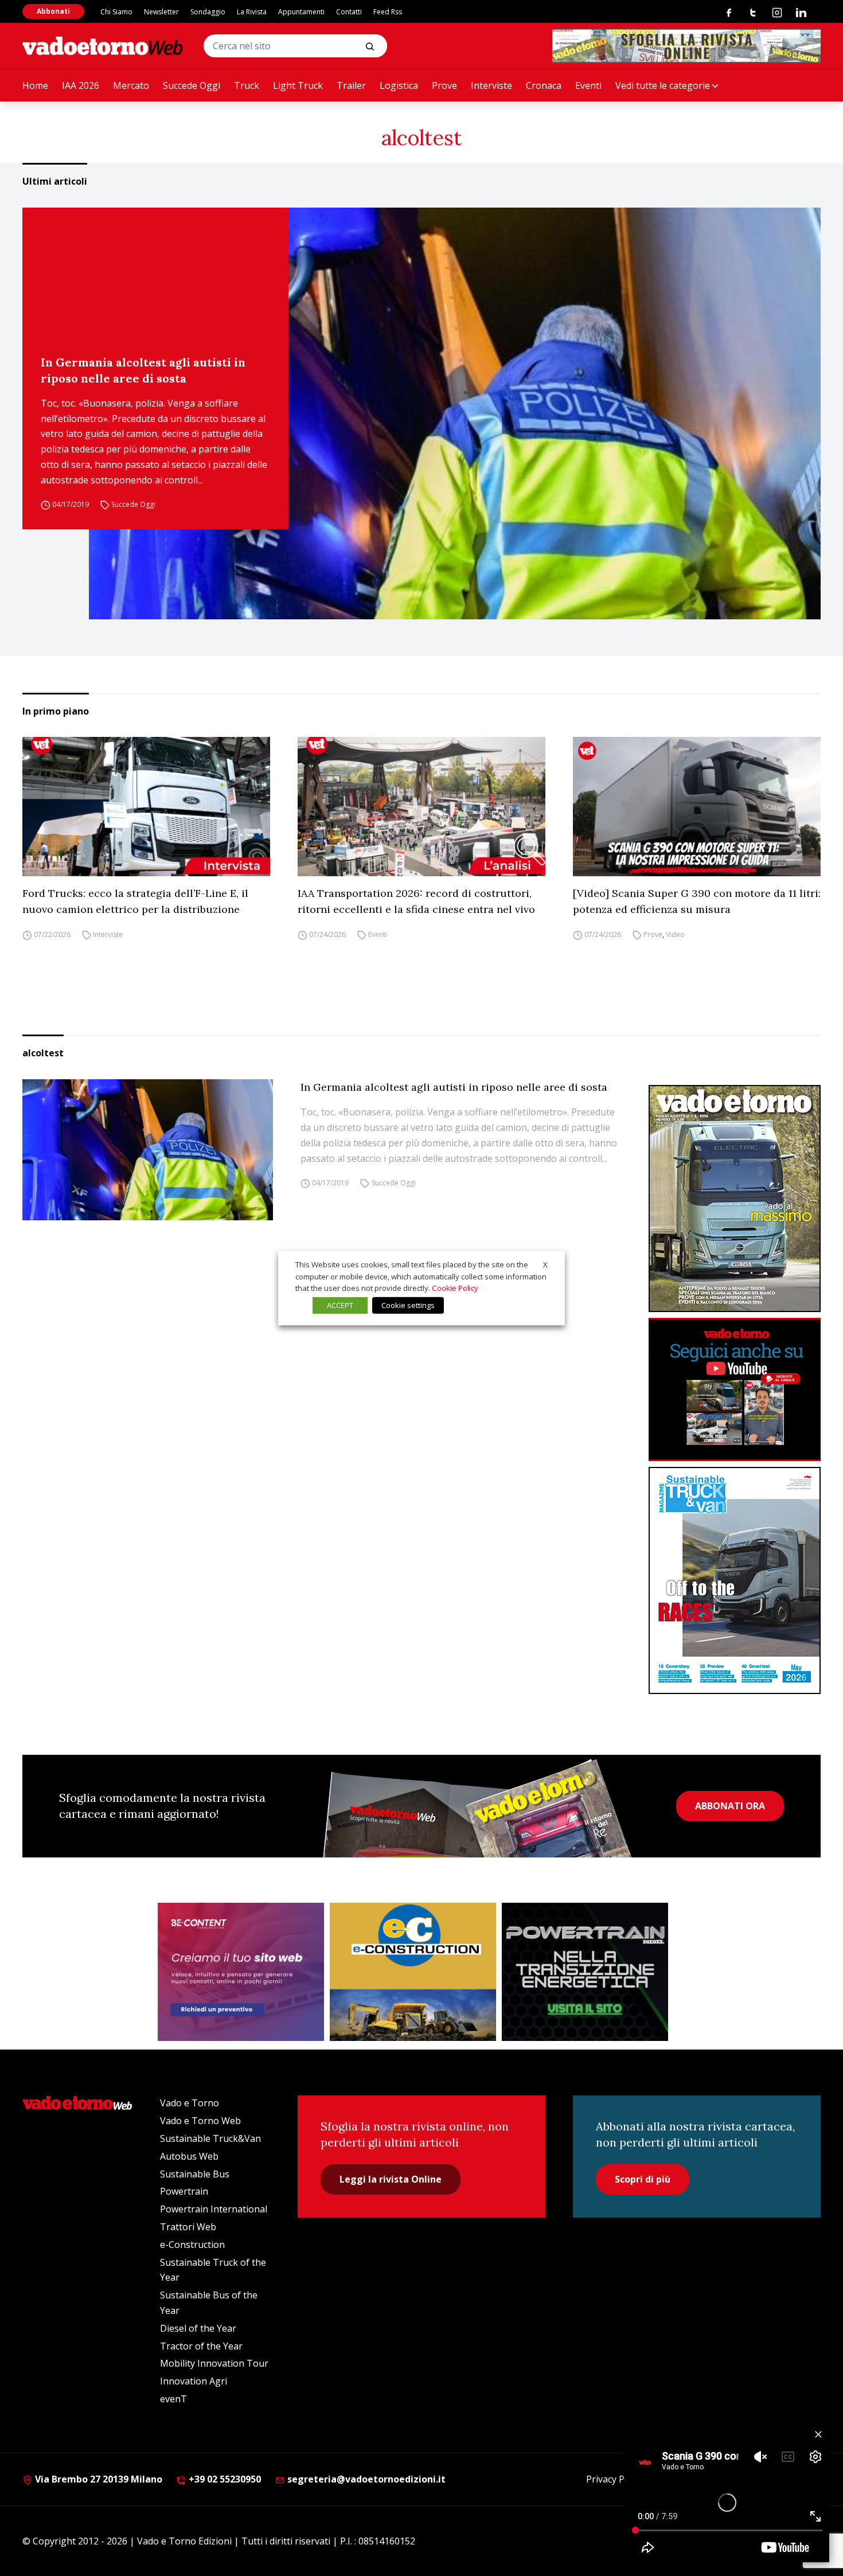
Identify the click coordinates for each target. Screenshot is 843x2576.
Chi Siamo (116, 12)
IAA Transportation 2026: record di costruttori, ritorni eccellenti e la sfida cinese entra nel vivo (416, 901)
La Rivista (252, 12)
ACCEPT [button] (340, 1305)
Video (675, 934)
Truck (247, 85)
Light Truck (298, 85)
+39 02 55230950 (224, 2479)
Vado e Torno (190, 2103)
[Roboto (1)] (735, 1390)
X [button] (545, 1264)
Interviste (491, 85)
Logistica (399, 85)
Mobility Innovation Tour (214, 2363)
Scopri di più (643, 2179)
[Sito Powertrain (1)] (585, 1972)
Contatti (349, 12)
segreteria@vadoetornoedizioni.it (365, 2479)
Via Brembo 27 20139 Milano (97, 2479)
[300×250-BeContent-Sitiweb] (241, 1972)
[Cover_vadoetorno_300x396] (735, 1199)
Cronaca (544, 85)
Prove (444, 85)
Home (35, 85)
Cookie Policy (455, 1288)
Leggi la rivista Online (391, 2179)
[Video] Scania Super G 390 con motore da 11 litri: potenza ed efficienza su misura (697, 901)
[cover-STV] (735, 1580)
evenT (173, 2399)
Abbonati (53, 11)
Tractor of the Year (201, 2346)
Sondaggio (208, 12)
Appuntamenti (301, 12)
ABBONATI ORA (730, 1806)
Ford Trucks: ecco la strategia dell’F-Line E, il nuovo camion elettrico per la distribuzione (135, 901)
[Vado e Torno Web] (103, 46)
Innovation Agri (194, 2381)
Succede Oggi (192, 85)
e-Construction (192, 2245)
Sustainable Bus (195, 2174)
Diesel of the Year (198, 2328)
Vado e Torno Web (200, 2121)
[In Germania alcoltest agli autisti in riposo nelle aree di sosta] (455, 413)
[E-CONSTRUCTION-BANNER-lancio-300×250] (413, 1972)
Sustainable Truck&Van (210, 2138)
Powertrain (184, 2191)
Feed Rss (388, 12)
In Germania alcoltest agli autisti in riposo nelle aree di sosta (143, 370)
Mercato (131, 85)
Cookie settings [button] (408, 1305)
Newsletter (161, 12)
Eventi (588, 85)
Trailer (351, 85)
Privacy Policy (615, 2479)
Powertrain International (214, 2209)
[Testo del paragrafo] (686, 46)
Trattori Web (188, 2227)
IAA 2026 (81, 85)
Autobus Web (189, 2156)
